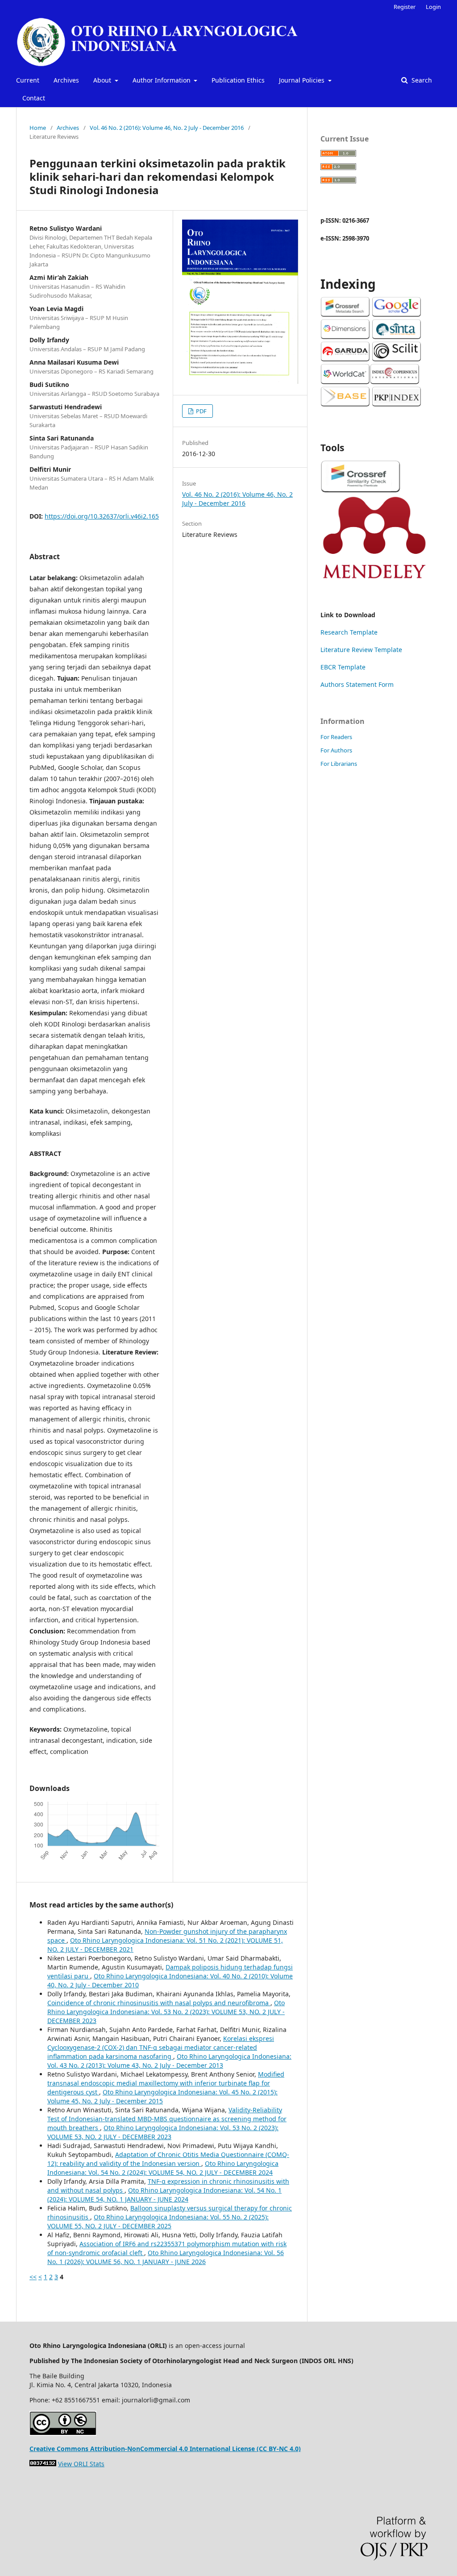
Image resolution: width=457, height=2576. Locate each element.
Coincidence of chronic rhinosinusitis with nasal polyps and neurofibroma (159, 2003)
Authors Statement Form (357, 684)
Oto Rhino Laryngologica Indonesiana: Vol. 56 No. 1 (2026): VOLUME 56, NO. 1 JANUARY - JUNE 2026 (166, 2257)
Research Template (349, 632)
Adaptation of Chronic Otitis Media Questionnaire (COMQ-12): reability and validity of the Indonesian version (168, 2159)
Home (38, 128)
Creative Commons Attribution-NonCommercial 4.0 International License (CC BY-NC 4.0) (165, 2449)
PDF (201, 411)
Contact (34, 98)
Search (421, 80)
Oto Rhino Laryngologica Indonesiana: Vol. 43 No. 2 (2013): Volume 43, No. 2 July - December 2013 (169, 2061)
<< (33, 2277)
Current (28, 80)
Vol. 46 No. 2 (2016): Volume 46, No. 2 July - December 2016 (167, 128)
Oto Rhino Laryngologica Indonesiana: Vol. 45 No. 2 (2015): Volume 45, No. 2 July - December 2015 (162, 2096)
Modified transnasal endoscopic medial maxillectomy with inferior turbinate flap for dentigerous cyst (166, 2083)
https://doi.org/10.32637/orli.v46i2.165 (102, 516)
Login (433, 7)
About (103, 80)
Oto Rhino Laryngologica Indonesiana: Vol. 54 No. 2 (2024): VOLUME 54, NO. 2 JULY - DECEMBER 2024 (163, 2168)
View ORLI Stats (81, 2464)
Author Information (162, 80)
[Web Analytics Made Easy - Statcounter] (43, 2464)
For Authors (336, 750)
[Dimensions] (345, 337)
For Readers (336, 737)
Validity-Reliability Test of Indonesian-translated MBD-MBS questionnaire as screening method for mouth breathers (167, 2119)
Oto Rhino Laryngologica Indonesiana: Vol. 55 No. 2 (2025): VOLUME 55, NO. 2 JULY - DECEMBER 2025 (158, 2221)
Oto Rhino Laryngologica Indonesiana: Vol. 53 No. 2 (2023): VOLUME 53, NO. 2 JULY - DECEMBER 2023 (166, 2012)
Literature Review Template (361, 650)
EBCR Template (343, 667)
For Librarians (339, 764)
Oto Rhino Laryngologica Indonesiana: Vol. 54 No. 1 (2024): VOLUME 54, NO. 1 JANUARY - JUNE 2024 (164, 2195)
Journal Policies (303, 80)
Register (405, 7)
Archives (66, 80)
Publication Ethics (238, 80)
